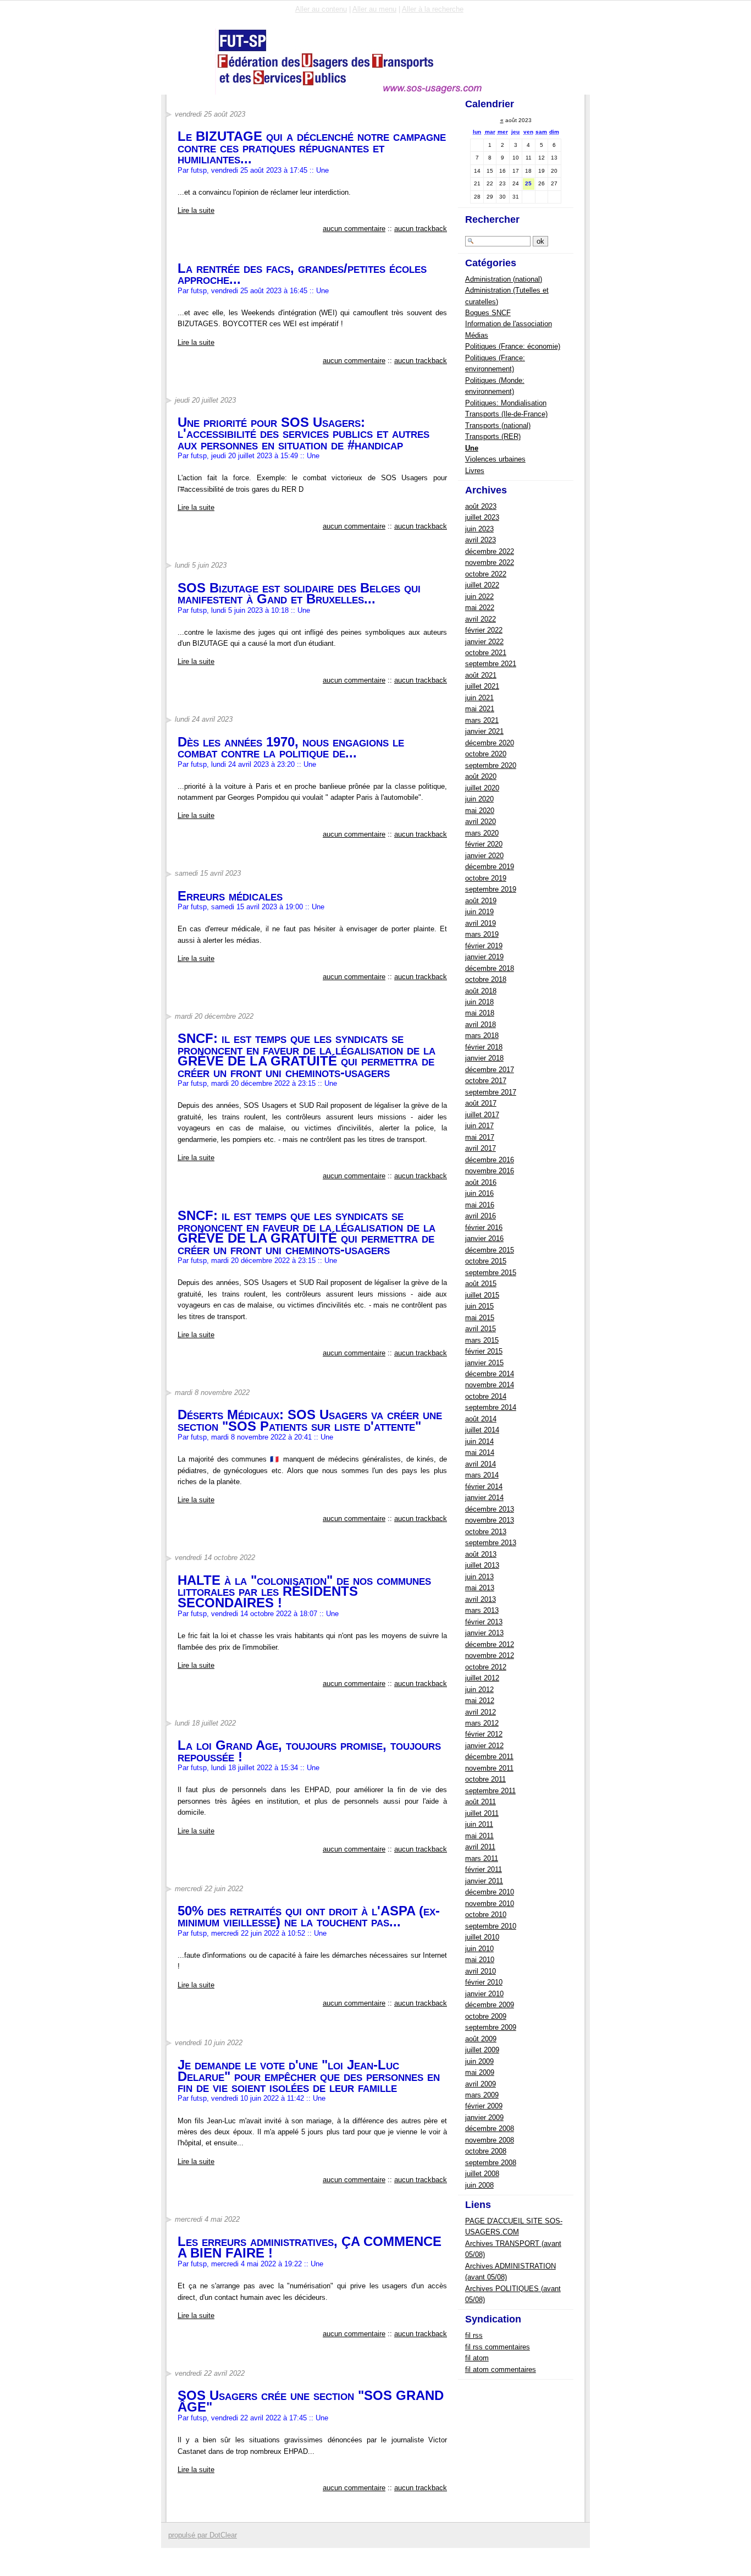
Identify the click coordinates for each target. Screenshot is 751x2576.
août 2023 (481, 506)
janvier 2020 (484, 856)
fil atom (477, 2358)
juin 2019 (479, 912)
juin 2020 (479, 799)
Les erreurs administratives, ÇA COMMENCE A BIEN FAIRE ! (310, 2247)
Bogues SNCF (488, 313)
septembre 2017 (491, 1092)
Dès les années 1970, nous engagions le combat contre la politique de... (291, 747)
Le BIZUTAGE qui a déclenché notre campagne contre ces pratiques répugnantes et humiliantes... (312, 147)
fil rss (474, 2335)
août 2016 (481, 1182)
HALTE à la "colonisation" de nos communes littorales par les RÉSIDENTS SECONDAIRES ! (304, 1591)
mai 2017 (480, 1137)
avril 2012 (481, 1712)
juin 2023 (479, 529)
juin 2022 (479, 597)
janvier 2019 (484, 957)
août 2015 (481, 1284)
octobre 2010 (486, 1915)
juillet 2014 (482, 1430)
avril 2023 (481, 540)
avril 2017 (481, 1148)
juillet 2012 (482, 1678)
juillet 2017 (482, 1115)
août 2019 (481, 901)
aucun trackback (421, 229)
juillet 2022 (482, 585)
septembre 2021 (491, 664)
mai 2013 (480, 1588)
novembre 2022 (490, 562)
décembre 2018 (490, 968)
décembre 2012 (490, 1644)
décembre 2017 (490, 1070)
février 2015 (484, 1351)
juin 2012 (479, 1690)
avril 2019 (481, 923)
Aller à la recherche (433, 9)
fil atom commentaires (501, 2369)
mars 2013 (482, 1610)
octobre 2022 (486, 574)
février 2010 (484, 1982)
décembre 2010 (490, 1892)
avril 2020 (481, 822)
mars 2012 (482, 1723)
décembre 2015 (490, 1250)
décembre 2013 (490, 1509)
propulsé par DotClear (203, 2535)
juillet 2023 (482, 517)
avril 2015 (481, 1329)
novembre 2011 (489, 1768)
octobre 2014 (486, 1396)
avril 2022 (481, 619)
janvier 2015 (484, 1363)
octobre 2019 (486, 878)
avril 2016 (481, 1216)
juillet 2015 (482, 1295)
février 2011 (484, 1869)
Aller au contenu (321, 9)
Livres (475, 471)
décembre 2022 (490, 551)
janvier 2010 (484, 1994)
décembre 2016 (490, 1160)
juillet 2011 (482, 1813)
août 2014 (481, 1419)
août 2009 (481, 2039)
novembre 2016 (490, 1171)
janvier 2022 (484, 642)
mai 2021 (480, 709)
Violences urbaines (495, 459)
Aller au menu (374, 9)
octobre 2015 (486, 1261)
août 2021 (481, 675)
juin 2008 (479, 2185)
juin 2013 (479, 1577)
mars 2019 (482, 934)
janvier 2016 (484, 1238)
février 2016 (484, 1227)
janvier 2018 (484, 1058)
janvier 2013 (484, 1633)
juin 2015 (479, 1306)
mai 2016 (480, 1205)
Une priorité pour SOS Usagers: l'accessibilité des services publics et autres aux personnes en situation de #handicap (303, 433)
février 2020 (484, 844)
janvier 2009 (484, 2118)
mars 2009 (482, 2095)
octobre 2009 (486, 2016)
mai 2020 (480, 811)
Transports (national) (498, 425)
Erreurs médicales (230, 896)
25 (528, 183)
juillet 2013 (482, 1565)
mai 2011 (479, 1836)
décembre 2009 (490, 2005)
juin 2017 (479, 1126)
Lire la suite (196, 210)
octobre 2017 (486, 1081)
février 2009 (484, 2106)
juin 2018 (479, 1002)
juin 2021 (479, 698)
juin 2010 (479, 1949)
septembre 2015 (491, 1273)
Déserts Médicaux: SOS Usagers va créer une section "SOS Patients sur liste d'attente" (310, 1420)
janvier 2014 (484, 1498)
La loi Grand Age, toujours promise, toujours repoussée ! (309, 1751)
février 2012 (484, 1734)
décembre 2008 (490, 2129)
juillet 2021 (482, 686)
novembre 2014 (490, 1385)
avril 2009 (481, 2084)
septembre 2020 (491, 765)
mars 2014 (482, 1475)
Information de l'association (509, 324)
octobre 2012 (486, 1667)
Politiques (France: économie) (513, 346)
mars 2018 (482, 1036)
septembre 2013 (491, 1543)
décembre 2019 (490, 867)
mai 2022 (480, 608)
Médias (477, 335)
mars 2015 (482, 1340)
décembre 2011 (489, 1757)
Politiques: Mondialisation (506, 403)
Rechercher (492, 219)
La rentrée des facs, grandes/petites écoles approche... (302, 274)
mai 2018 (480, 1013)
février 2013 (484, 1622)
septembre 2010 (491, 1926)
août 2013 (481, 1554)
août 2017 (481, 1103)
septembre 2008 (491, 2163)
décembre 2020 (490, 743)
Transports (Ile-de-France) (506, 414)
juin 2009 (479, 2061)
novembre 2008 (490, 2140)
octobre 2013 (486, 1532)
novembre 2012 (490, 1655)
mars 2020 (482, 833)
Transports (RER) (493, 436)
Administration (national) (504, 279)
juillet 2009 (482, 2050)
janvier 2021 (484, 731)
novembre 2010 (490, 1904)
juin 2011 (479, 1824)
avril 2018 (481, 1025)
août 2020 (481, 776)
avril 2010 (481, 1971)
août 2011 (481, 1802)
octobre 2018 (486, 979)
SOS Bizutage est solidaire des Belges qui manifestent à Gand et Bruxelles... (299, 593)
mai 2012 (480, 1701)
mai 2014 (480, 1452)
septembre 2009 (491, 2027)
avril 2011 (480, 1847)
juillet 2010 (482, 1937)
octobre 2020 (486, 754)
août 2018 (481, 991)
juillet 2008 (482, 2174)
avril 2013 (481, 1599)
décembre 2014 (490, 1374)
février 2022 (484, 630)
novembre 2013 (490, 1520)
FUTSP (201, 61)
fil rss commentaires (498, 2347)
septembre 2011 (490, 1791)
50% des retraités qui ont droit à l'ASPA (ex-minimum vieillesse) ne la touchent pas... (309, 1916)
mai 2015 (480, 1318)
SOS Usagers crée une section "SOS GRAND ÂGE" (311, 2401)
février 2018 (484, 1047)
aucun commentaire (354, 229)
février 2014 (484, 1487)
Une (322, 170)
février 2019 (484, 946)
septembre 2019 (491, 889)
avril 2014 (481, 1464)
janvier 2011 (484, 1881)
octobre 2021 (486, 653)
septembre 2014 (491, 1407)
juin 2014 (479, 1441)
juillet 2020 (482, 788)
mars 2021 (482, 720)
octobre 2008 (486, 2151)
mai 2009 (480, 2072)
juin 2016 (479, 1193)
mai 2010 (480, 1960)
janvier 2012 (484, 1746)
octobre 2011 (485, 1779)
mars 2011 (482, 1858)
